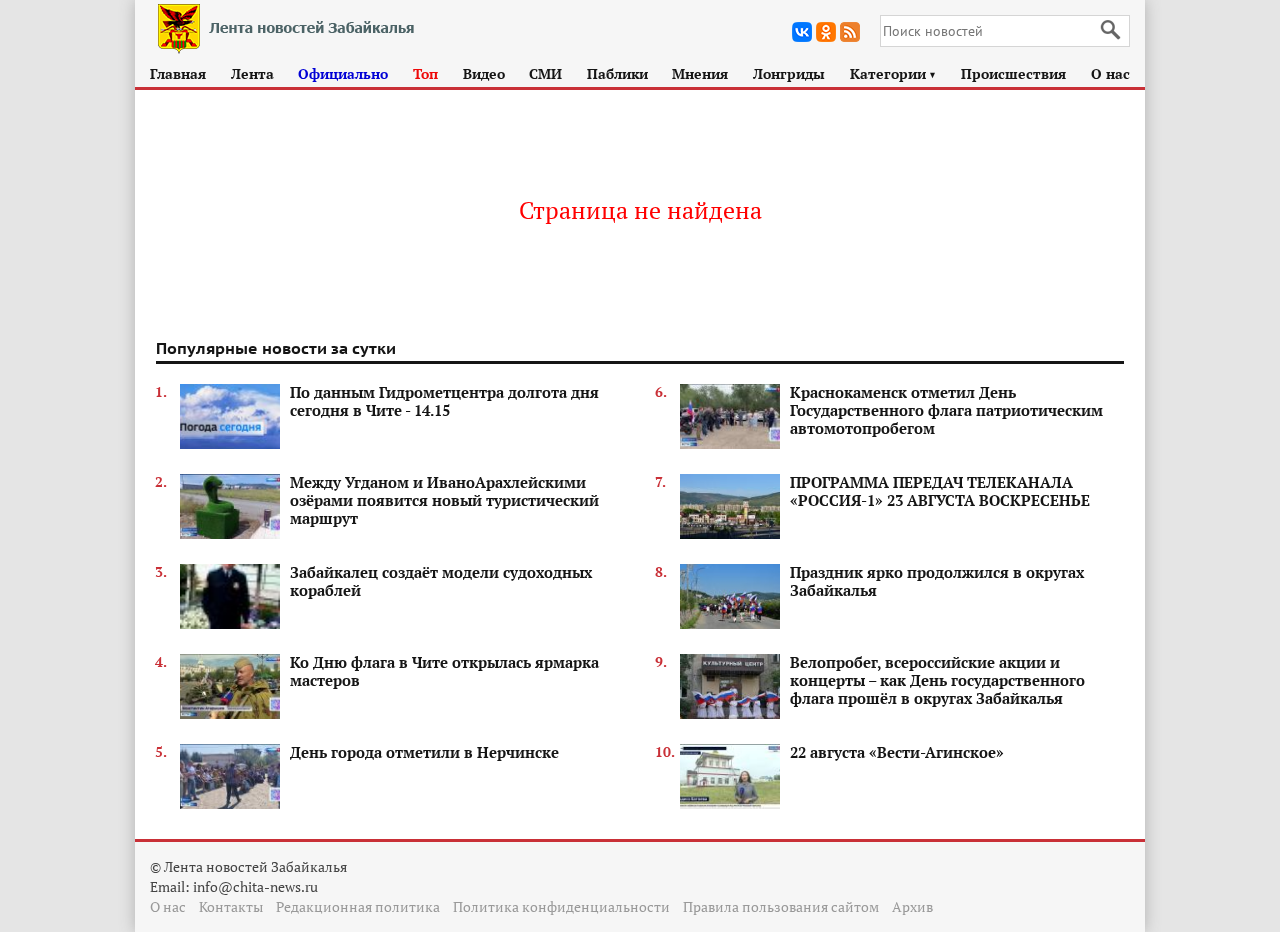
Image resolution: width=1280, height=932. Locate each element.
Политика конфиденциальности (561, 906)
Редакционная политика (358, 906)
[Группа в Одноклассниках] (826, 32)
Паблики (617, 73)
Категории (893, 73)
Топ (425, 73)
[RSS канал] (850, 32)
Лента (252, 73)
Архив (912, 906)
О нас (1110, 73)
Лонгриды (789, 73)
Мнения (700, 73)
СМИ (545, 73)
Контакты (231, 906)
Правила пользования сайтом (781, 906)
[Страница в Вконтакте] (802, 32)
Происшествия (1013, 73)
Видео (484, 73)
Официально (343, 73)
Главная (178, 73)
